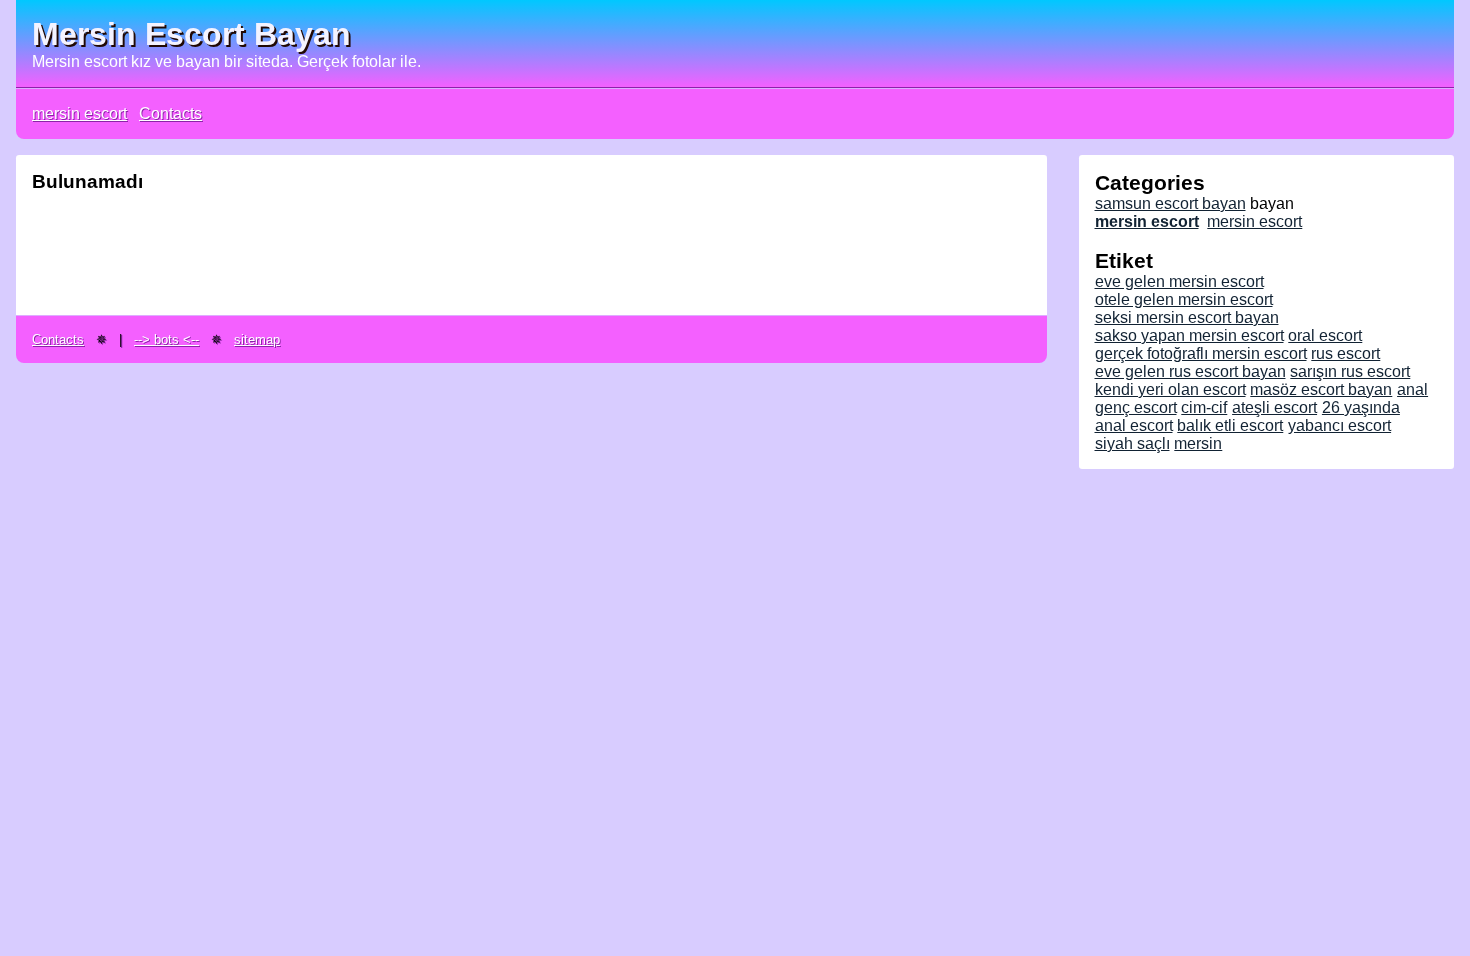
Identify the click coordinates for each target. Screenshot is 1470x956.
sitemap (257, 339)
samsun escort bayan (1170, 203)
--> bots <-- (166, 339)
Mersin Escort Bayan (191, 34)
